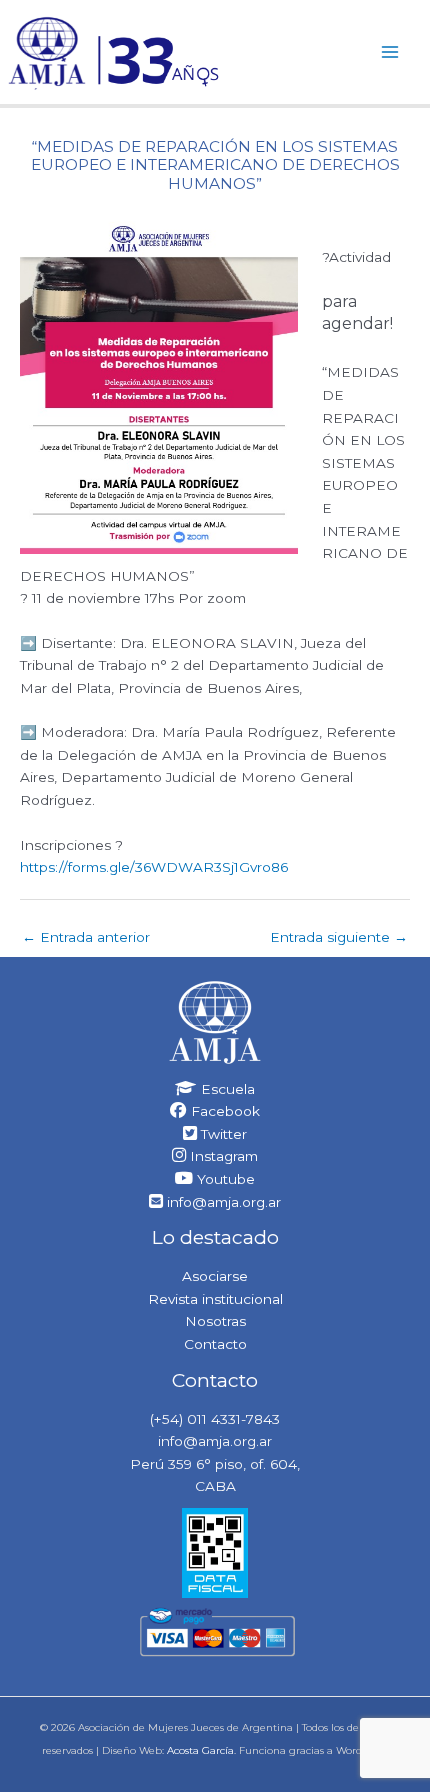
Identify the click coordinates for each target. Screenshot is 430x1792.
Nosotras (215, 1321)
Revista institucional (215, 1299)
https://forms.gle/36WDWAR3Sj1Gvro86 (154, 867)
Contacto (215, 1344)
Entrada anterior (86, 937)
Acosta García (200, 1750)
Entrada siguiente (339, 937)
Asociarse (215, 1276)
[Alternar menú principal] (390, 51)
